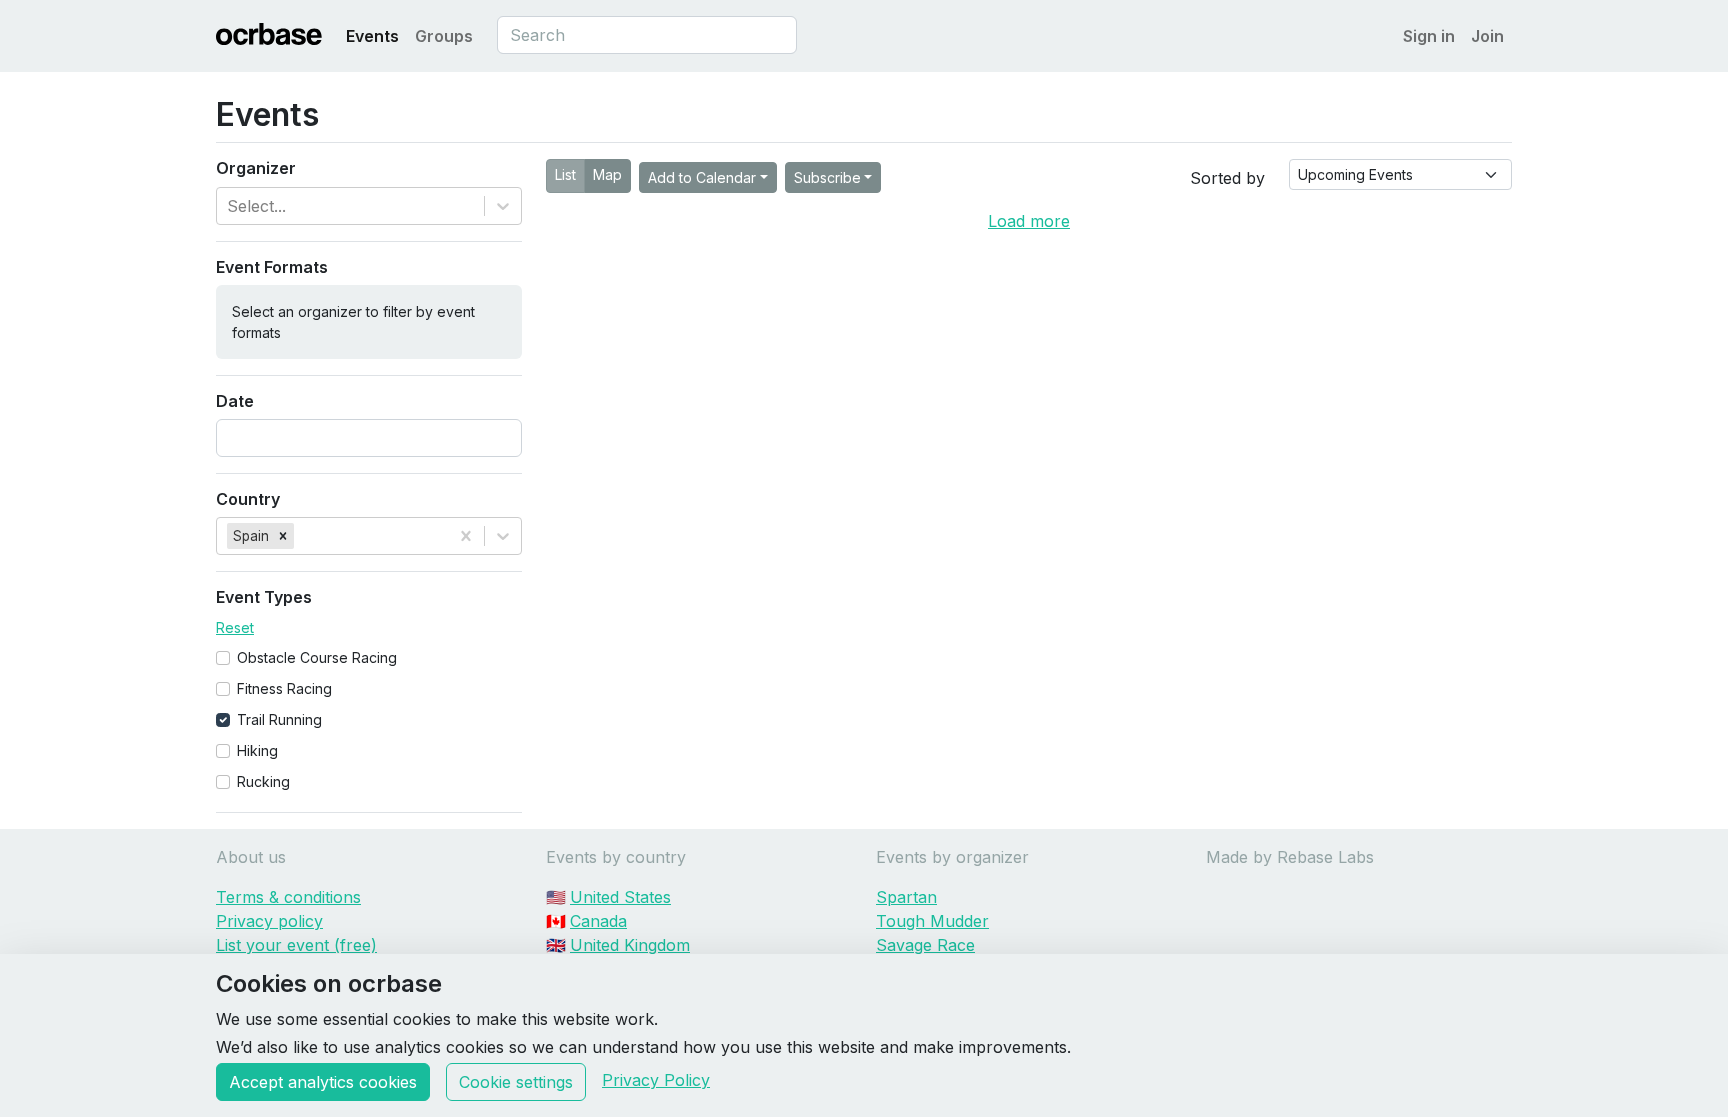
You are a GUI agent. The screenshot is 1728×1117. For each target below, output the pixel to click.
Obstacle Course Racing (317, 657)
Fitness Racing (284, 688)
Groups (444, 36)
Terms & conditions (288, 897)
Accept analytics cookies (323, 1082)
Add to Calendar (702, 177)
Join (1487, 36)
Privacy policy (269, 921)
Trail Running (279, 719)
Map (607, 174)
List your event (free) (296, 945)
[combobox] (647, 35)
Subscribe (827, 177)
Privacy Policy (656, 1080)
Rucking (263, 781)
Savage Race (925, 945)
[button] (283, 536)
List (565, 174)
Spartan (906, 897)
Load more (1029, 221)
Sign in (1429, 36)
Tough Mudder (932, 921)
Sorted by (1227, 178)
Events (372, 36)
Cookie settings (516, 1082)
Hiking (257, 750)
